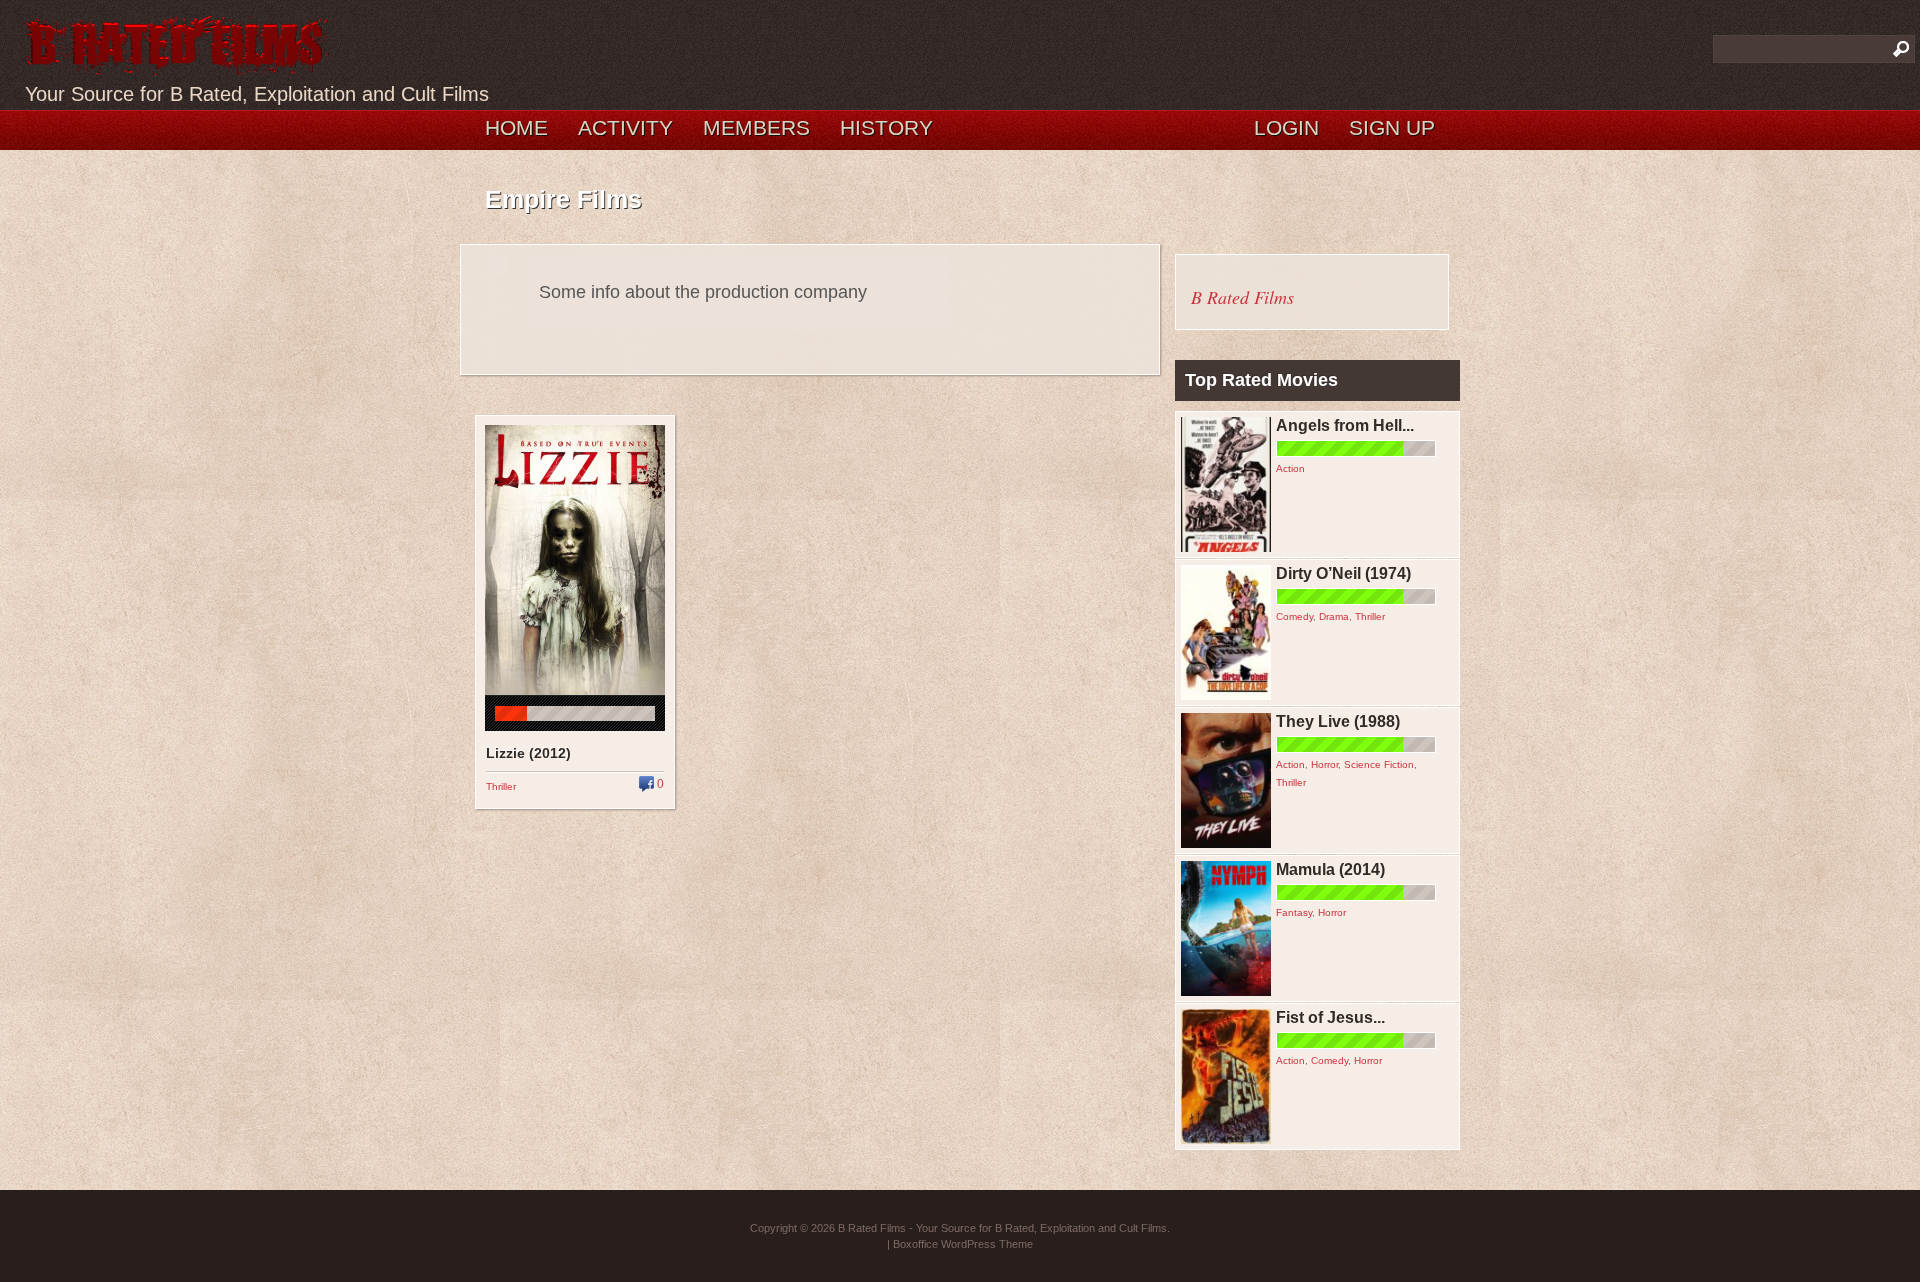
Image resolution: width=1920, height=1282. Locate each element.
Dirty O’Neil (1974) (1343, 573)
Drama (1334, 616)
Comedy (1294, 616)
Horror (1324, 764)
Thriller (501, 786)
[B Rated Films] (178, 64)
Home (516, 127)
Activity (625, 127)
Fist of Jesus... (1330, 1017)
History (886, 127)
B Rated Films (1242, 297)
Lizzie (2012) (528, 753)
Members (756, 127)
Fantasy (1294, 912)
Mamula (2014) (1330, 869)
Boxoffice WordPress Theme (963, 1244)
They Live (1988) (1338, 721)
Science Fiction (1379, 764)
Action (1290, 468)
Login (1286, 127)
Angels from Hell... (1345, 425)
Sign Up (1392, 127)
